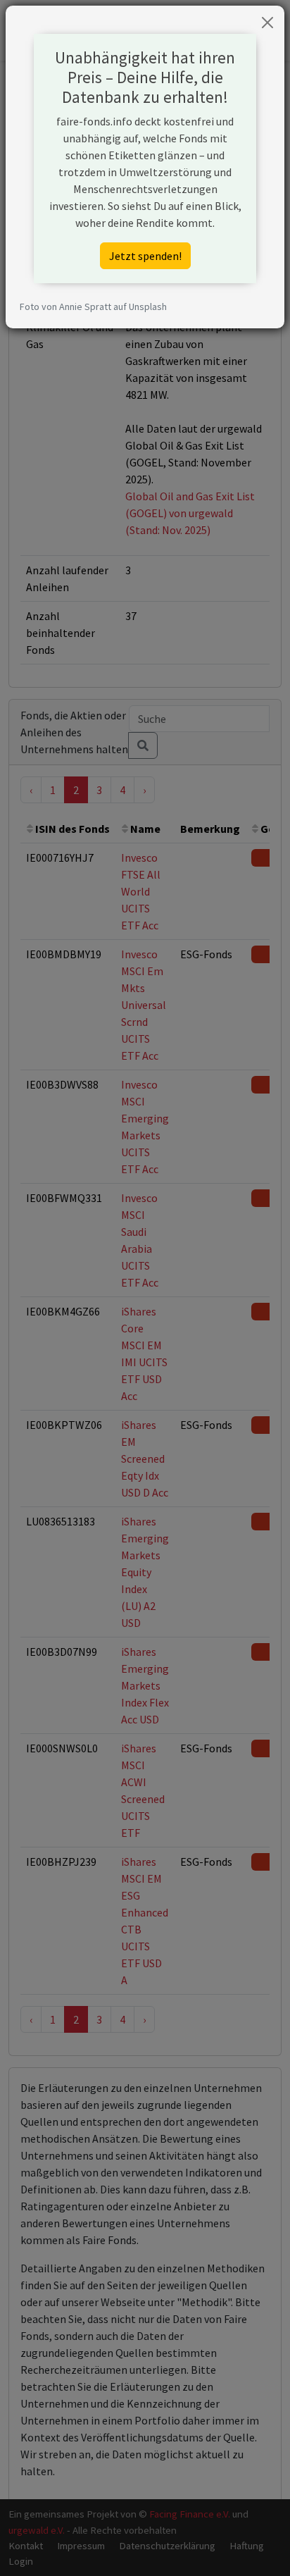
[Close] (267, 23)
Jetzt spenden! (145, 256)
